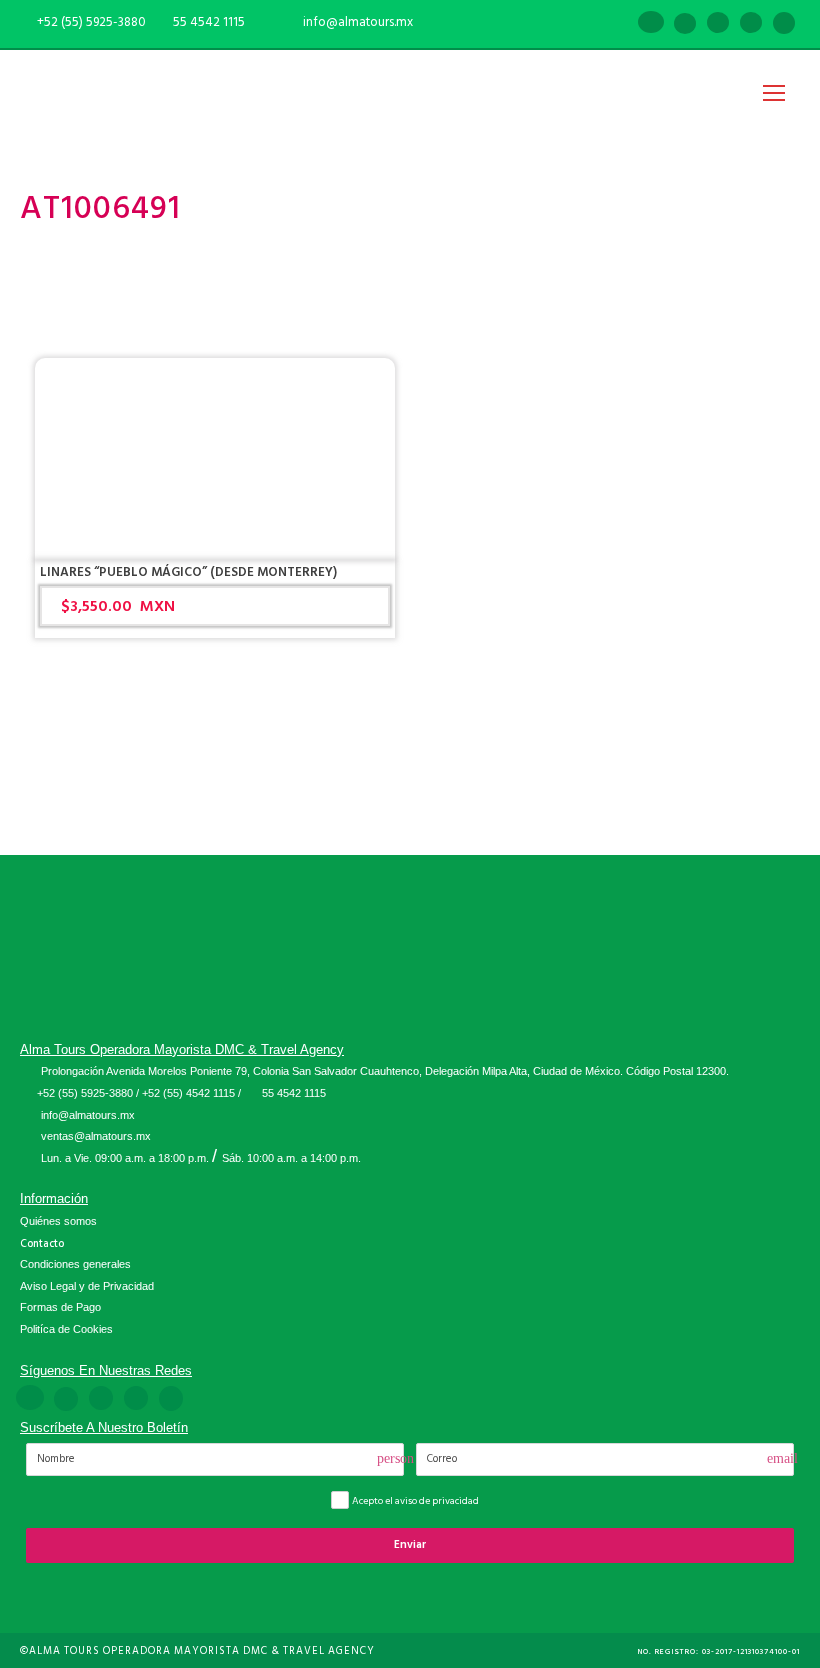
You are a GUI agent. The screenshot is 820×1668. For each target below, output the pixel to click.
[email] (617, 24)
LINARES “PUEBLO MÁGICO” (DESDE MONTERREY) (188, 572)
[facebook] (651, 24)
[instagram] (784, 24)
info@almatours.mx (88, 1115)
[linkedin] (685, 24)
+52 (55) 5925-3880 (85, 1093)
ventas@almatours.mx (96, 1136)
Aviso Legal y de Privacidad (87, 1286)
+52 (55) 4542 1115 (188, 1093)
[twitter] (751, 24)
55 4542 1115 (209, 22)
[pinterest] (718, 24)
